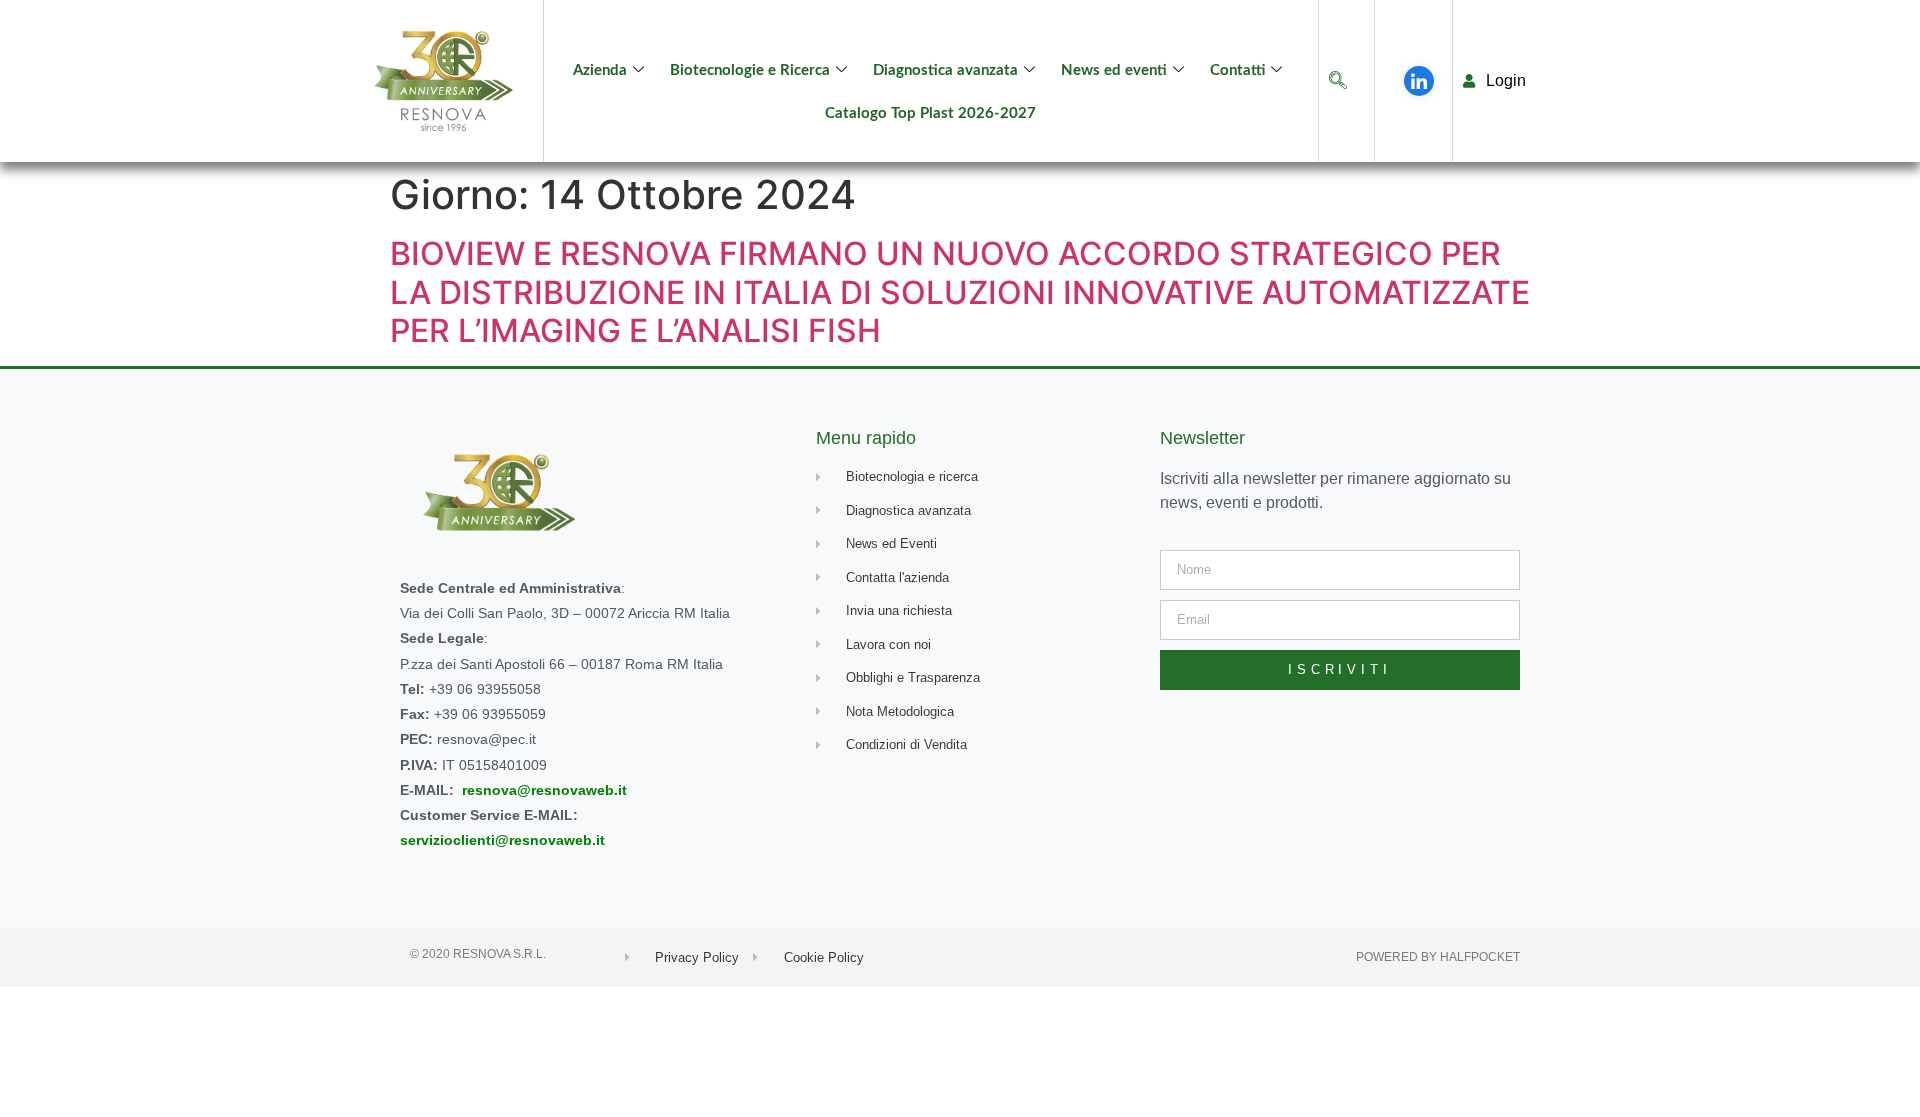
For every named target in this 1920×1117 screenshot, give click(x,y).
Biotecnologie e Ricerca (750, 70)
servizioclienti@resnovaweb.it (502, 840)
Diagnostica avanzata (945, 70)
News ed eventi (1114, 70)
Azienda (600, 70)
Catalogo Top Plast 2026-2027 (930, 113)
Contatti (1237, 70)
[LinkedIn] (1419, 81)
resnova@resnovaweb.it (544, 790)
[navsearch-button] (1338, 81)
